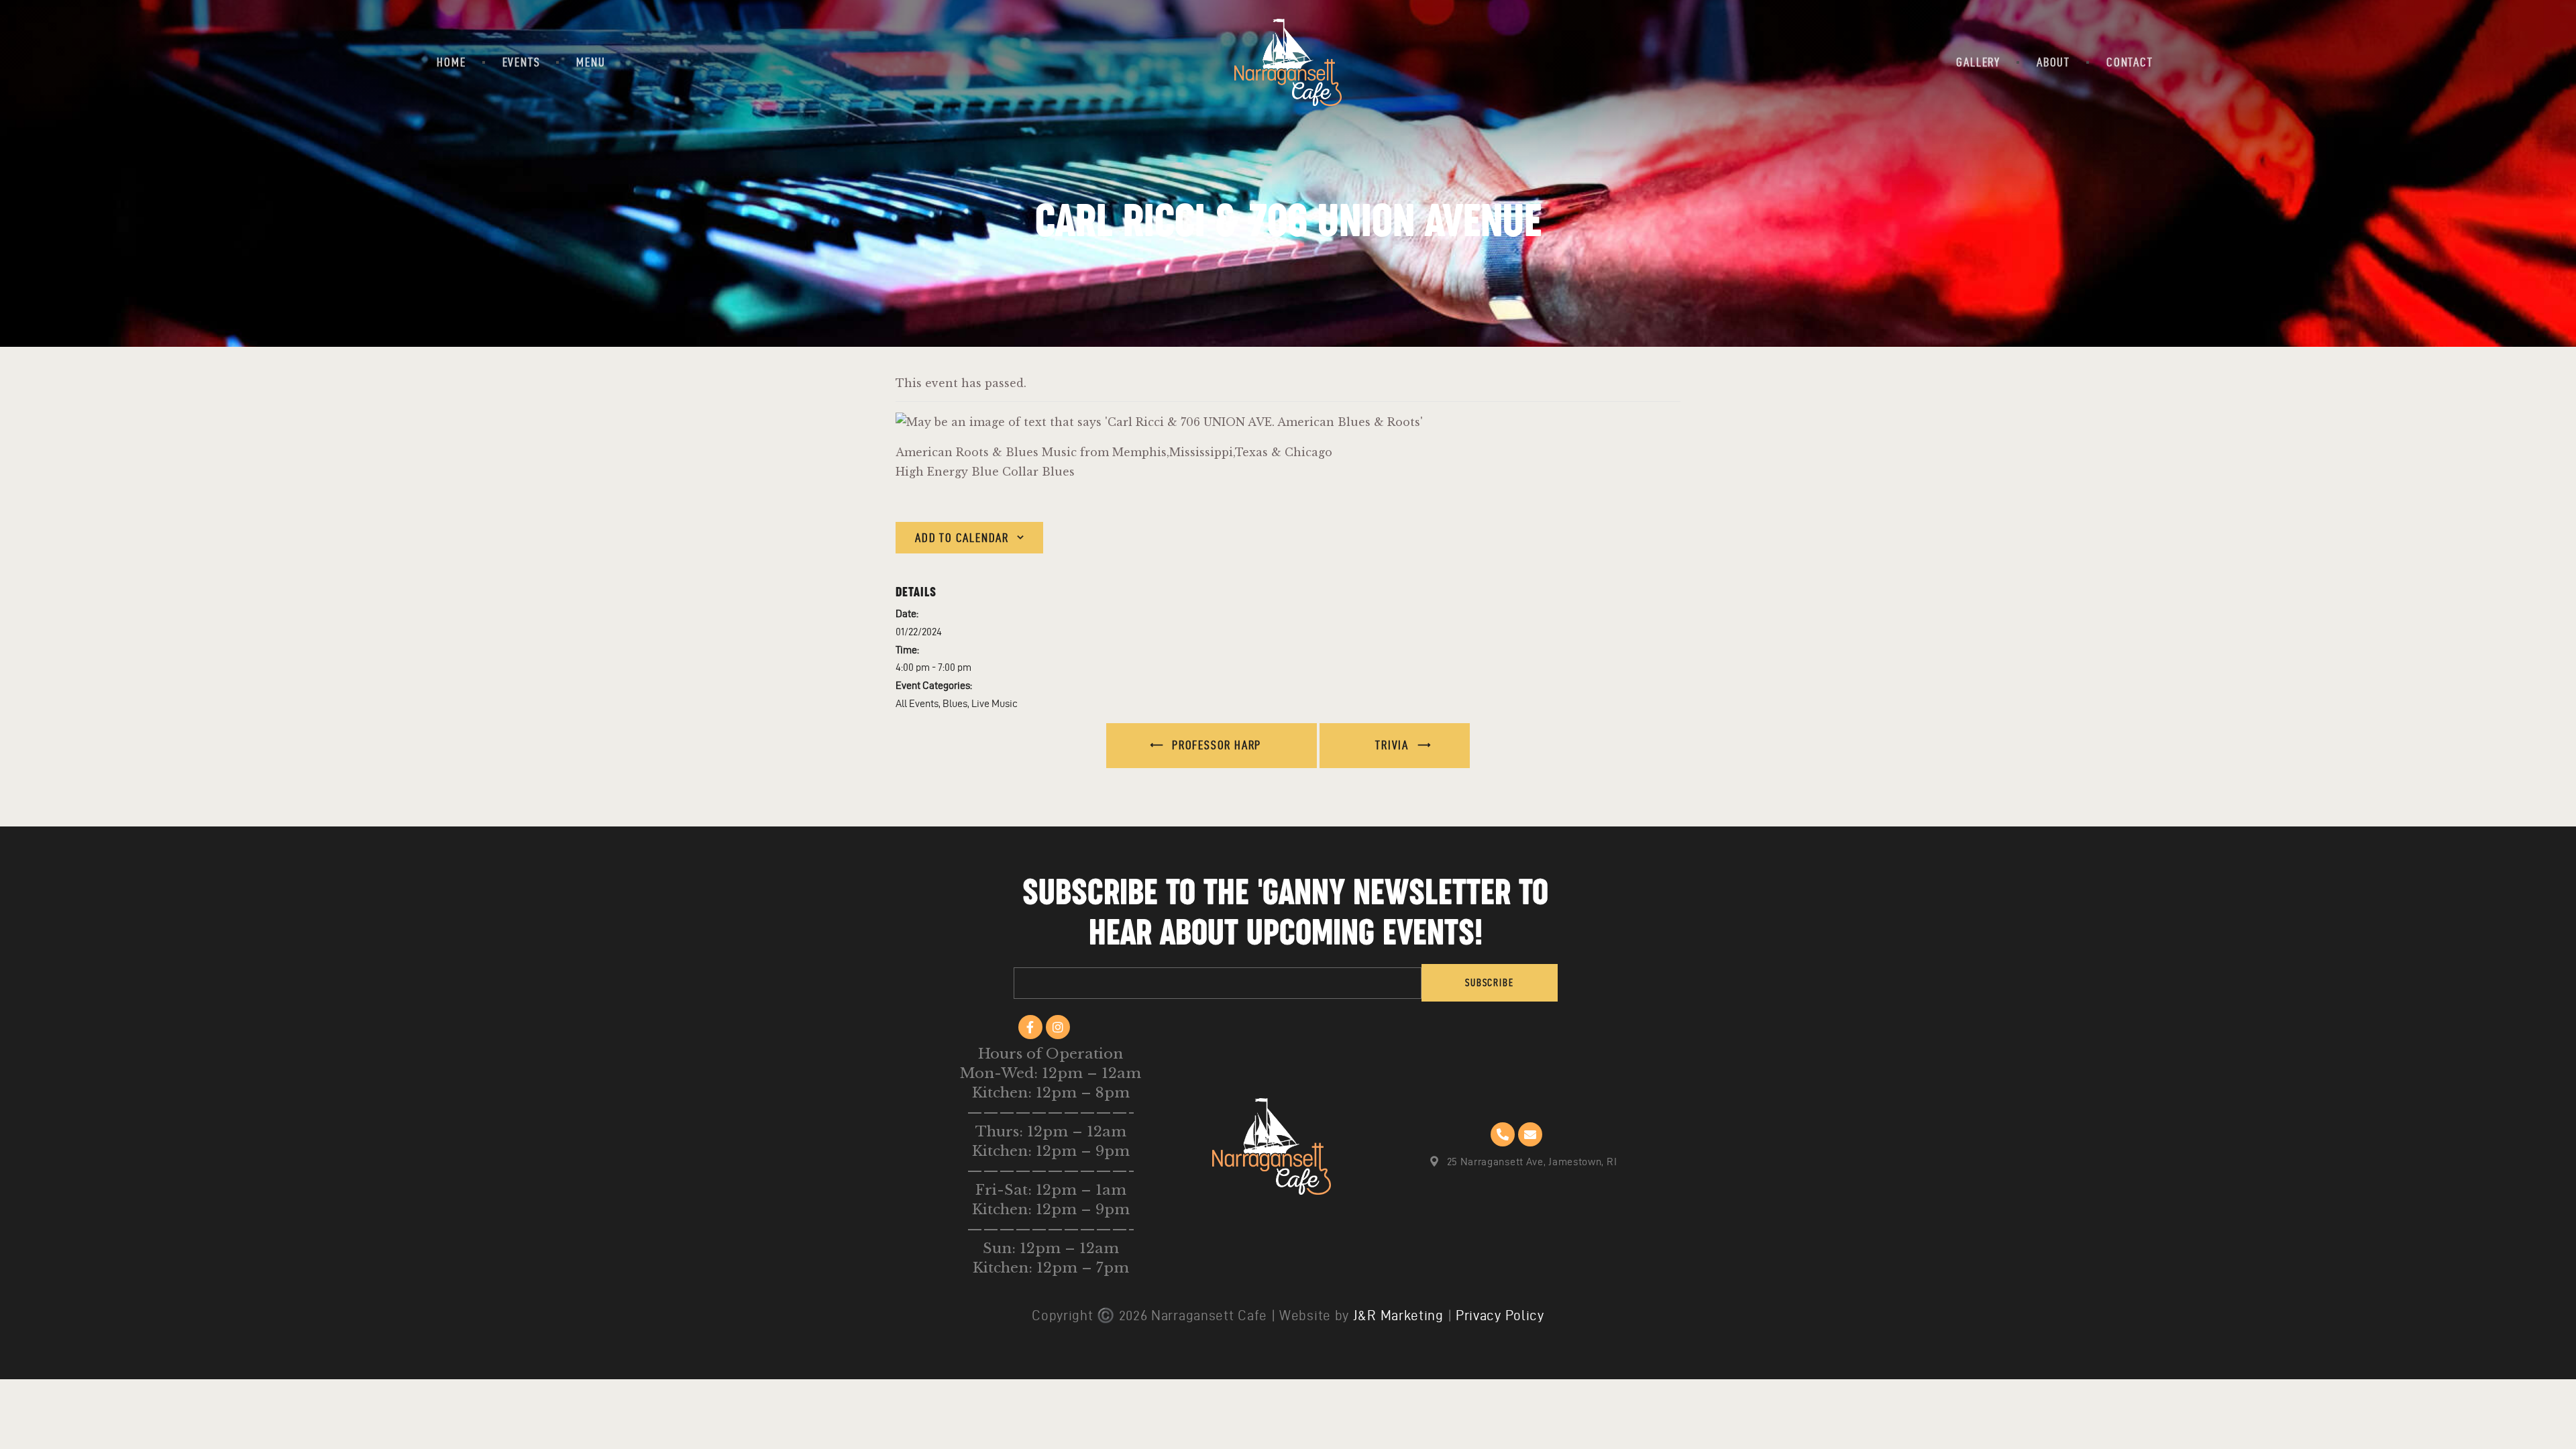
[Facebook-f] (1030, 1027)
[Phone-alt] (1503, 1134)
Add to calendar (962, 538)
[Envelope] (1530, 1134)
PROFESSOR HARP (1215, 745)
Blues (955, 703)
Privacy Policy (1500, 1315)
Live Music (995, 703)
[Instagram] (1058, 1027)
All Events (917, 703)
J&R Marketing (1398, 1315)
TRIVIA (1394, 745)
